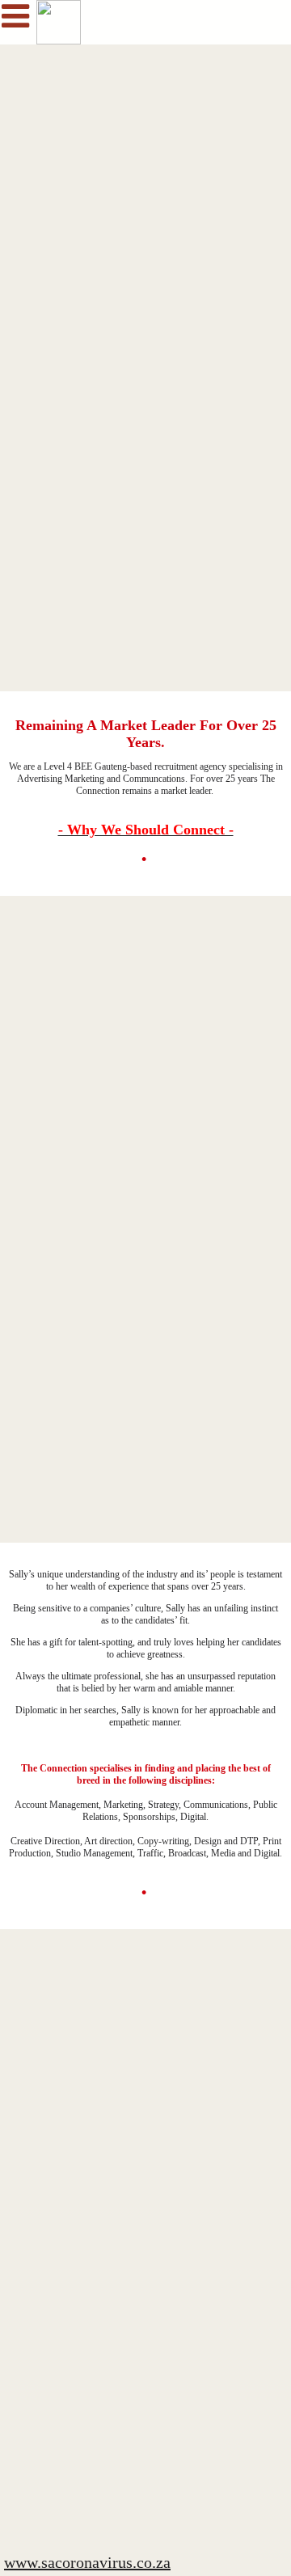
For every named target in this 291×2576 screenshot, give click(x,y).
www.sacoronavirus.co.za (87, 2562)
